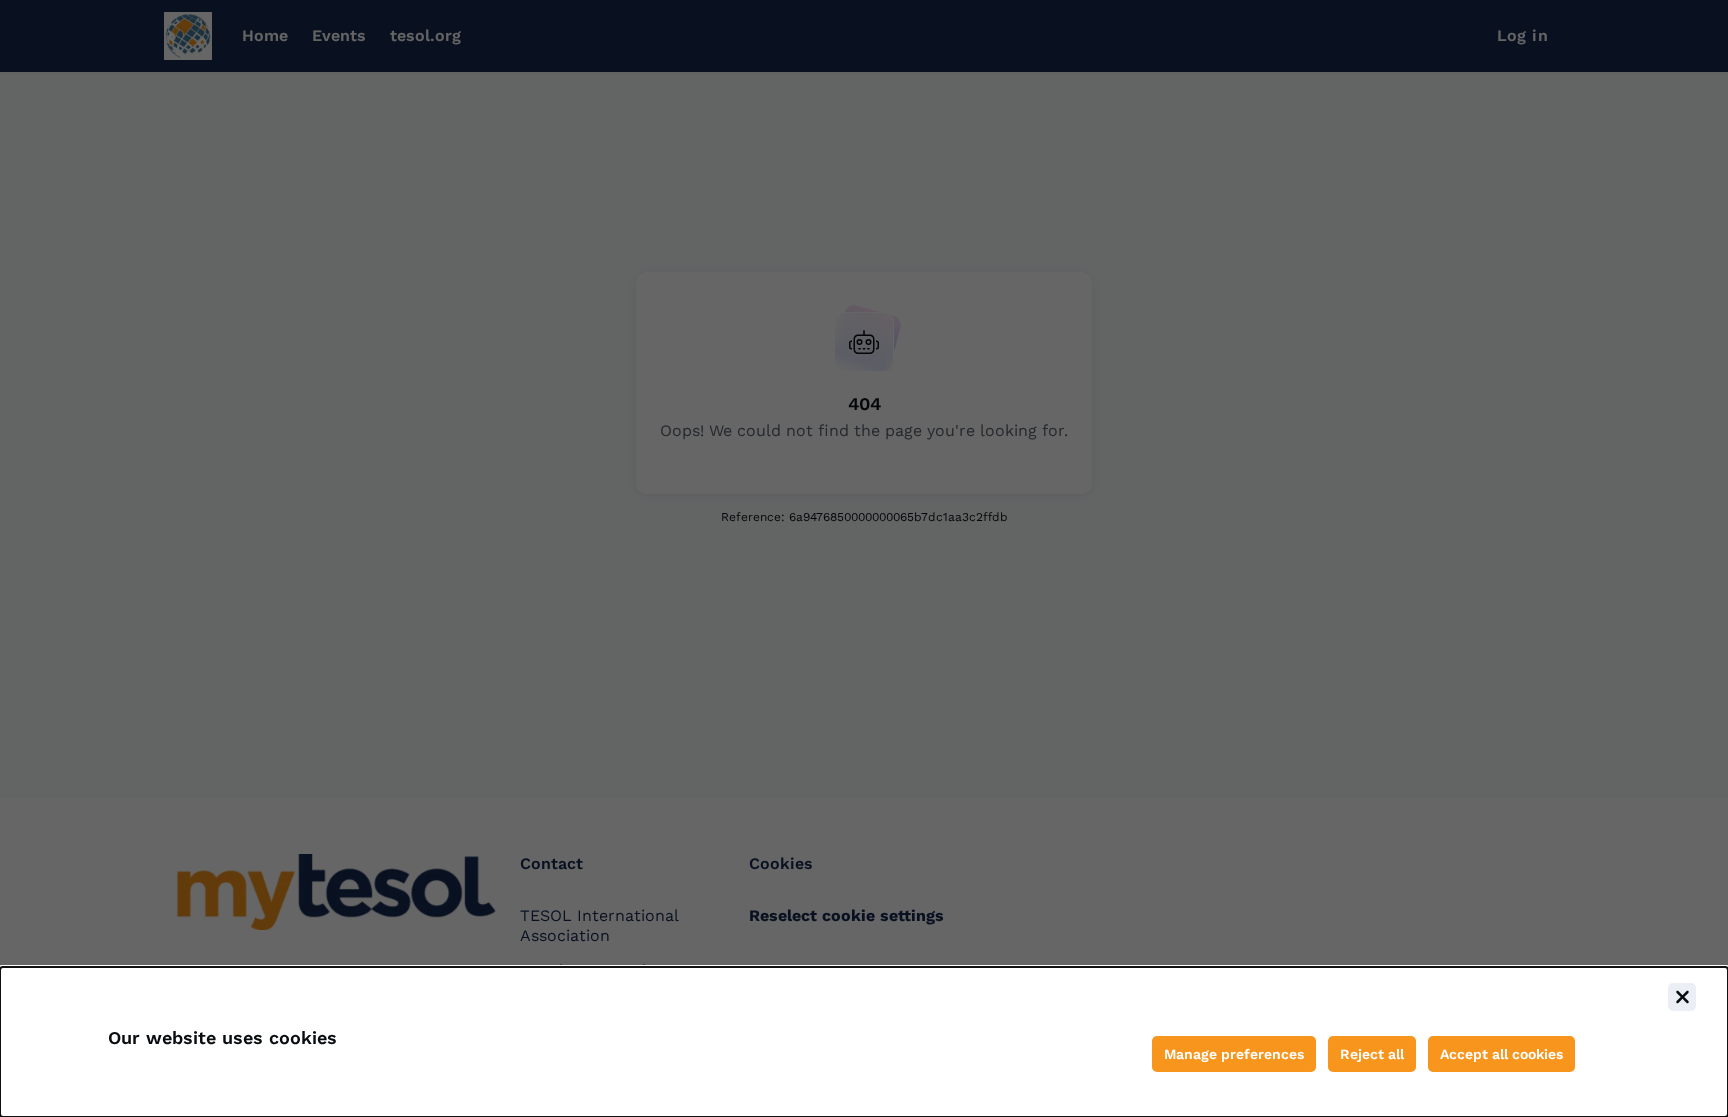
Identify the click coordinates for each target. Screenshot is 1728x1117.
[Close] (1682, 997)
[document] (864, 1042)
